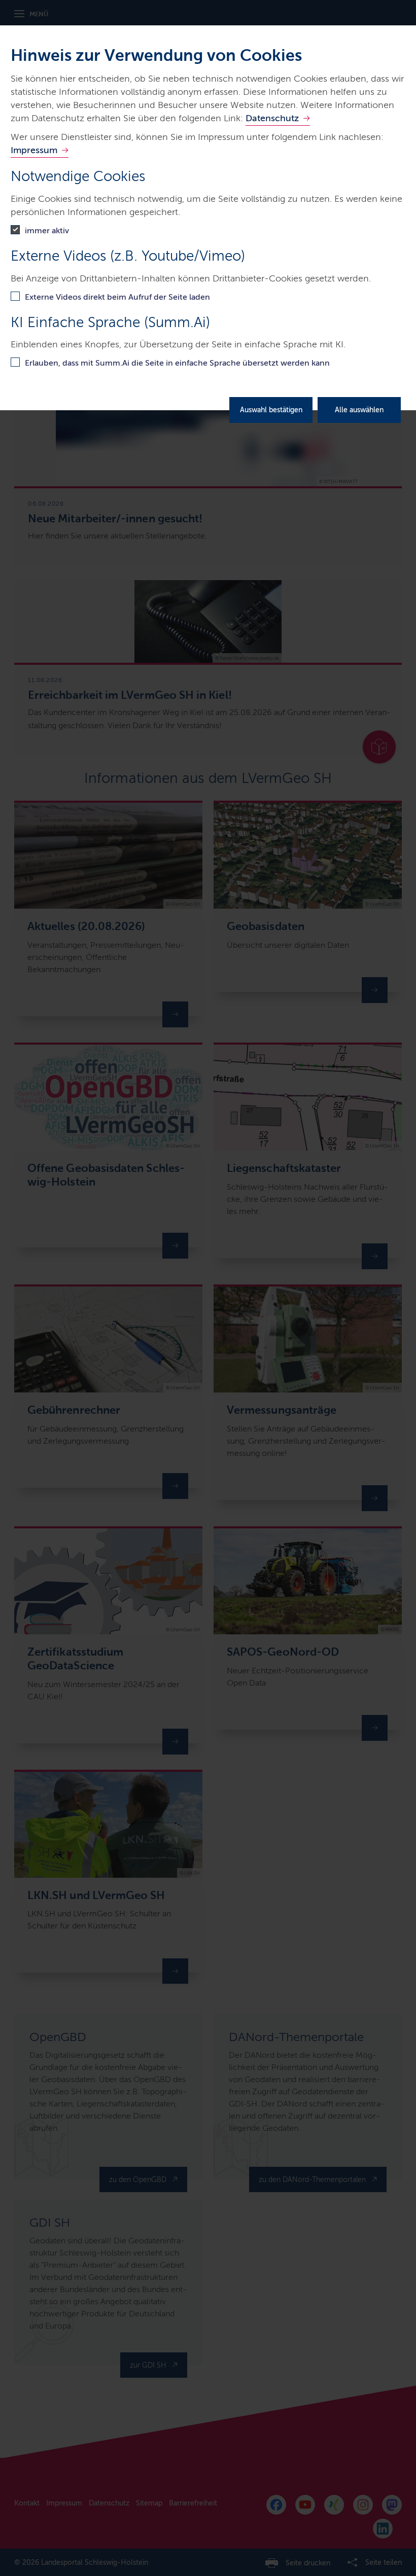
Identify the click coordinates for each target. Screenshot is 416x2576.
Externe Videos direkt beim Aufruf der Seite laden (117, 297)
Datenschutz (272, 118)
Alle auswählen (359, 410)
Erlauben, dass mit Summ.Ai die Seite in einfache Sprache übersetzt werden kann (177, 363)
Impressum (34, 150)
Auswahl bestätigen (271, 410)
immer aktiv (47, 230)
